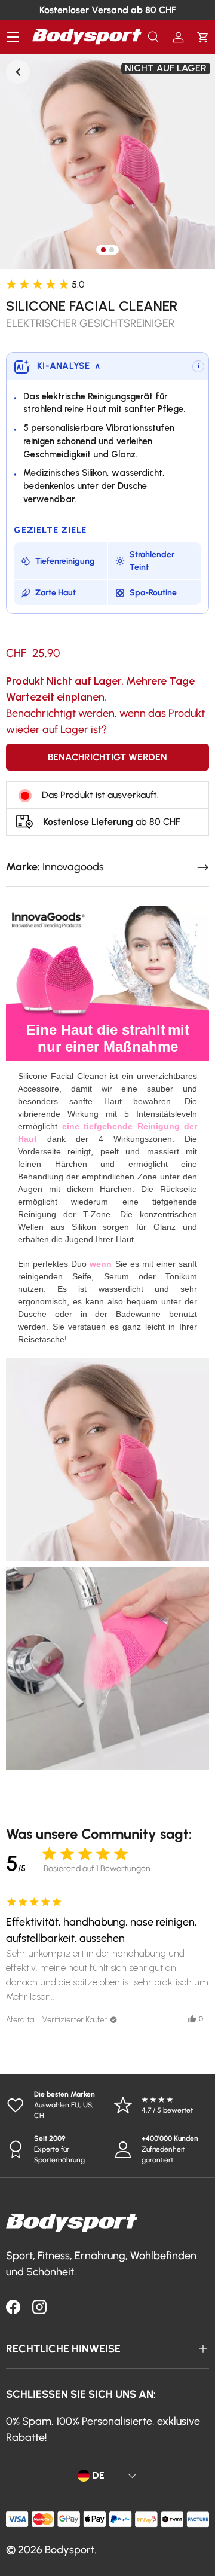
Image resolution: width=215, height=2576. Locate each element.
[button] (203, 37)
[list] (107, 161)
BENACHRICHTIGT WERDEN (107, 757)
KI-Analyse (69, 366)
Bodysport (70, 2550)
